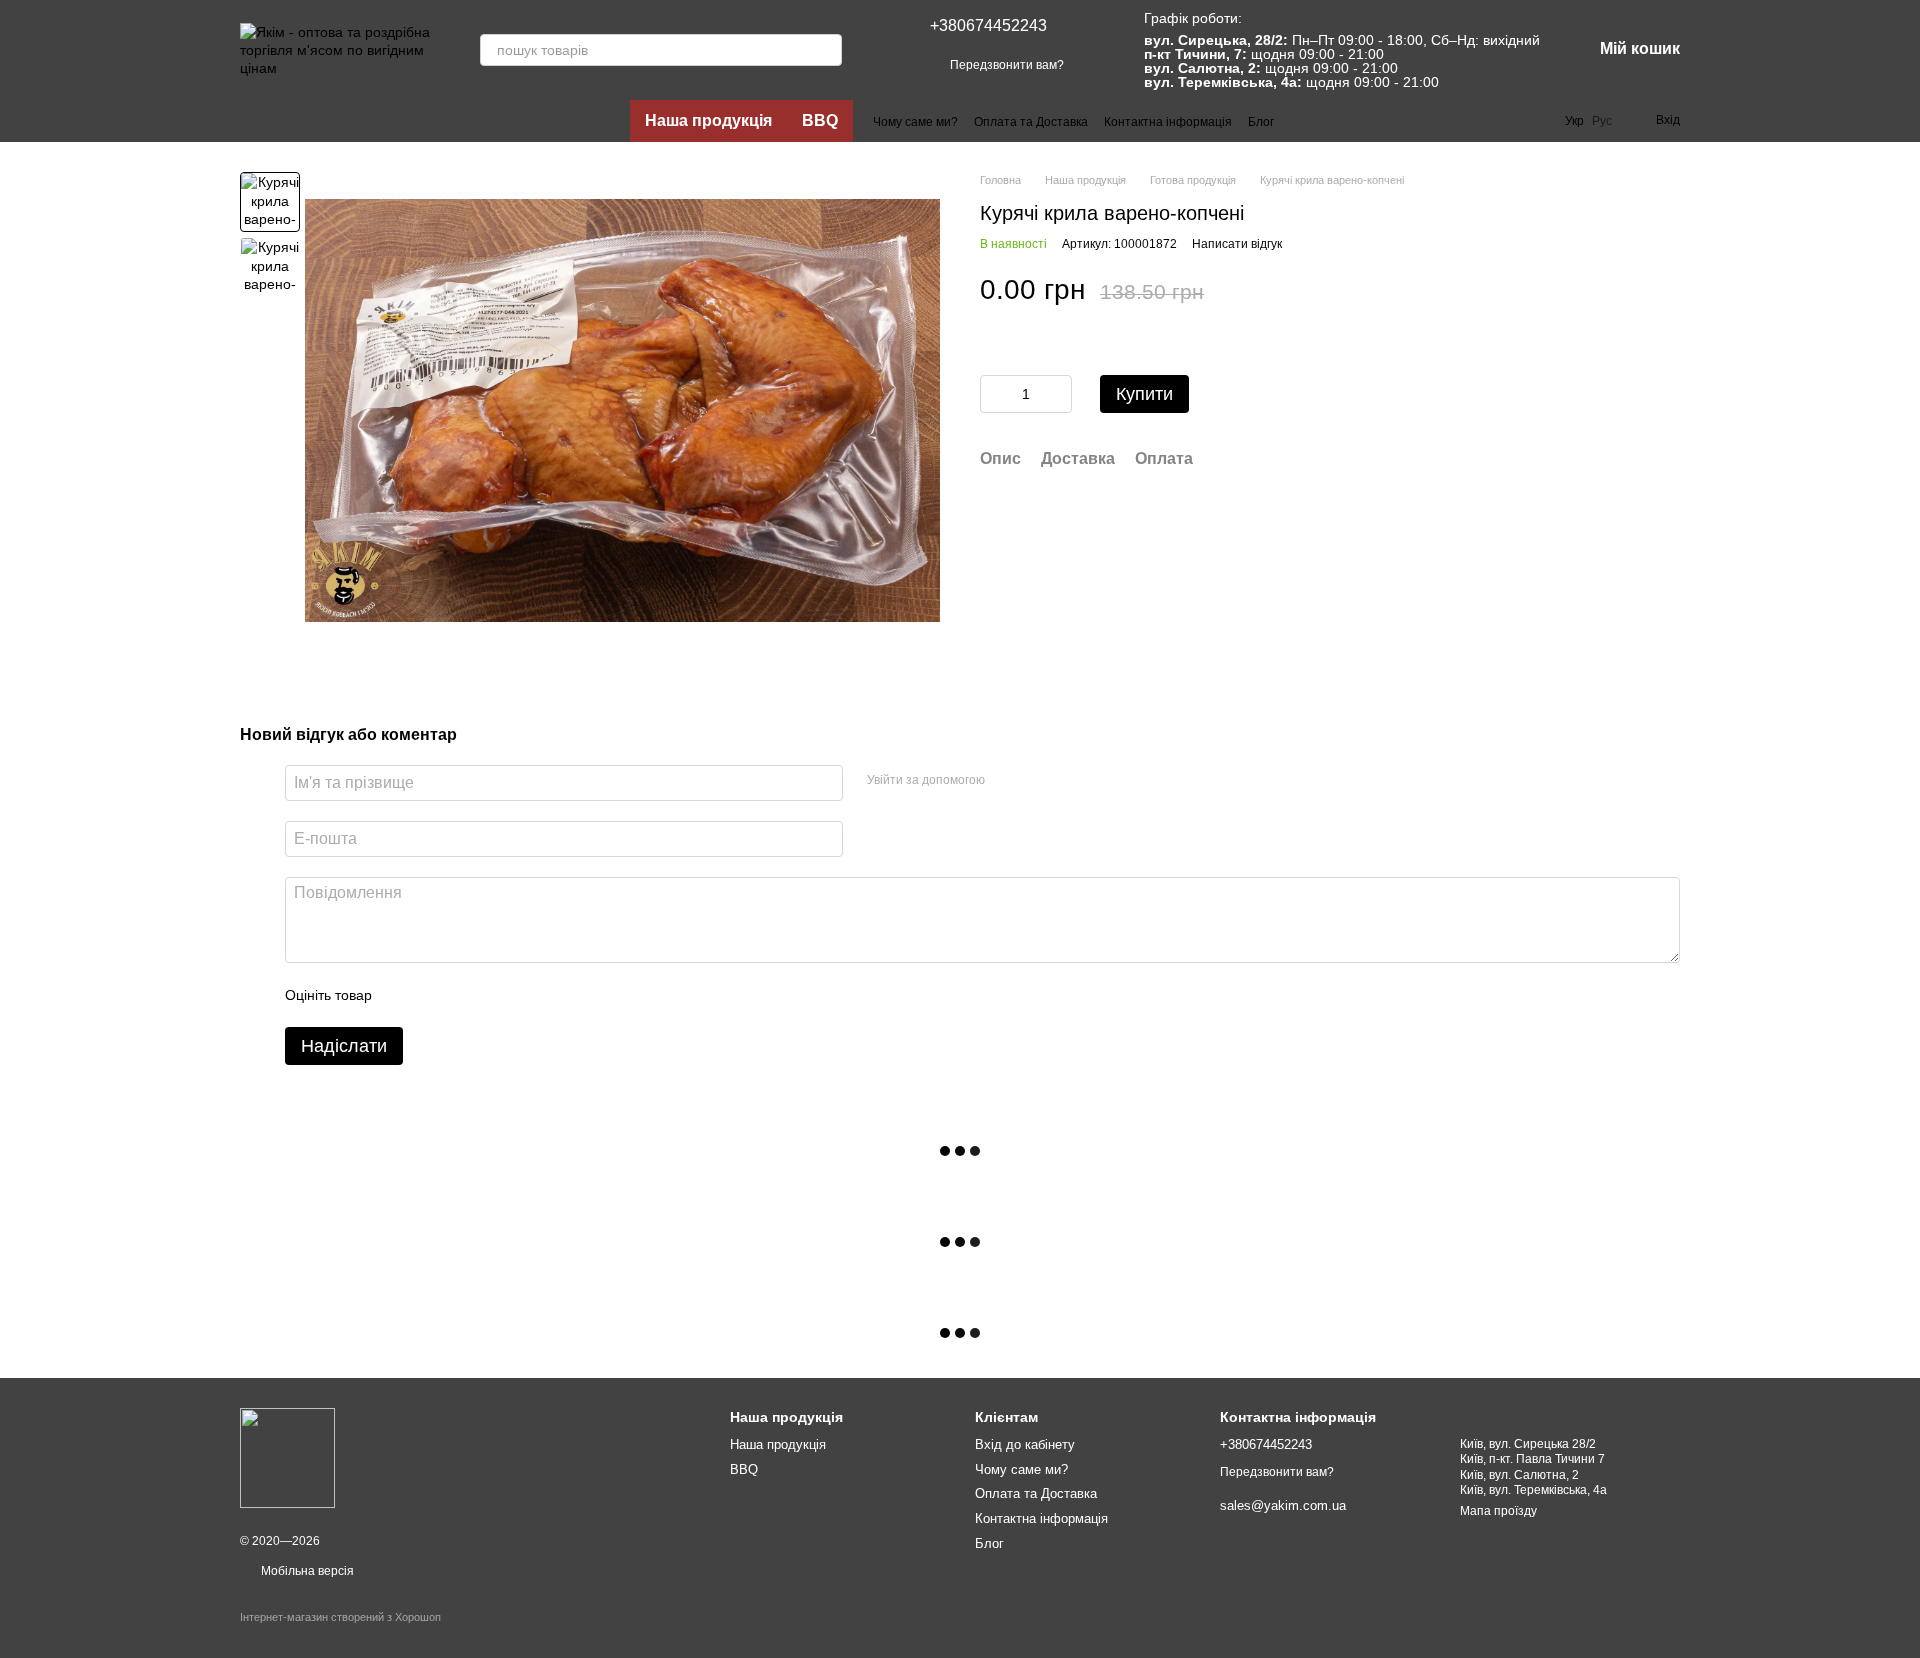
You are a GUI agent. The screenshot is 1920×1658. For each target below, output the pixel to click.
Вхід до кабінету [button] (1025, 1444)
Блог (1261, 122)
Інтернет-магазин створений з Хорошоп (340, 1617)
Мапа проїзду (1498, 1511)
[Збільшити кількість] (1057, 394)
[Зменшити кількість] (995, 394)
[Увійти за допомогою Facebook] (1007, 780)
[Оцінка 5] (533, 995)
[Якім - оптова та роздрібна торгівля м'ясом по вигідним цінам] (287, 1458)
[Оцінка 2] (437, 995)
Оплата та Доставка (1031, 122)
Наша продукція (708, 120)
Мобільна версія (306, 1571)
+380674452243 (988, 25)
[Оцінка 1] (405, 995)
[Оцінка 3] (469, 995)
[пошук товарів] (826, 50)
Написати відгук (1237, 244)
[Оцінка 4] (501, 995)
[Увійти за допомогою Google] (1039, 780)
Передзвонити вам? (1007, 65)
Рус (1602, 121)
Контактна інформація (1168, 122)
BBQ (820, 120)
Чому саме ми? (915, 122)
